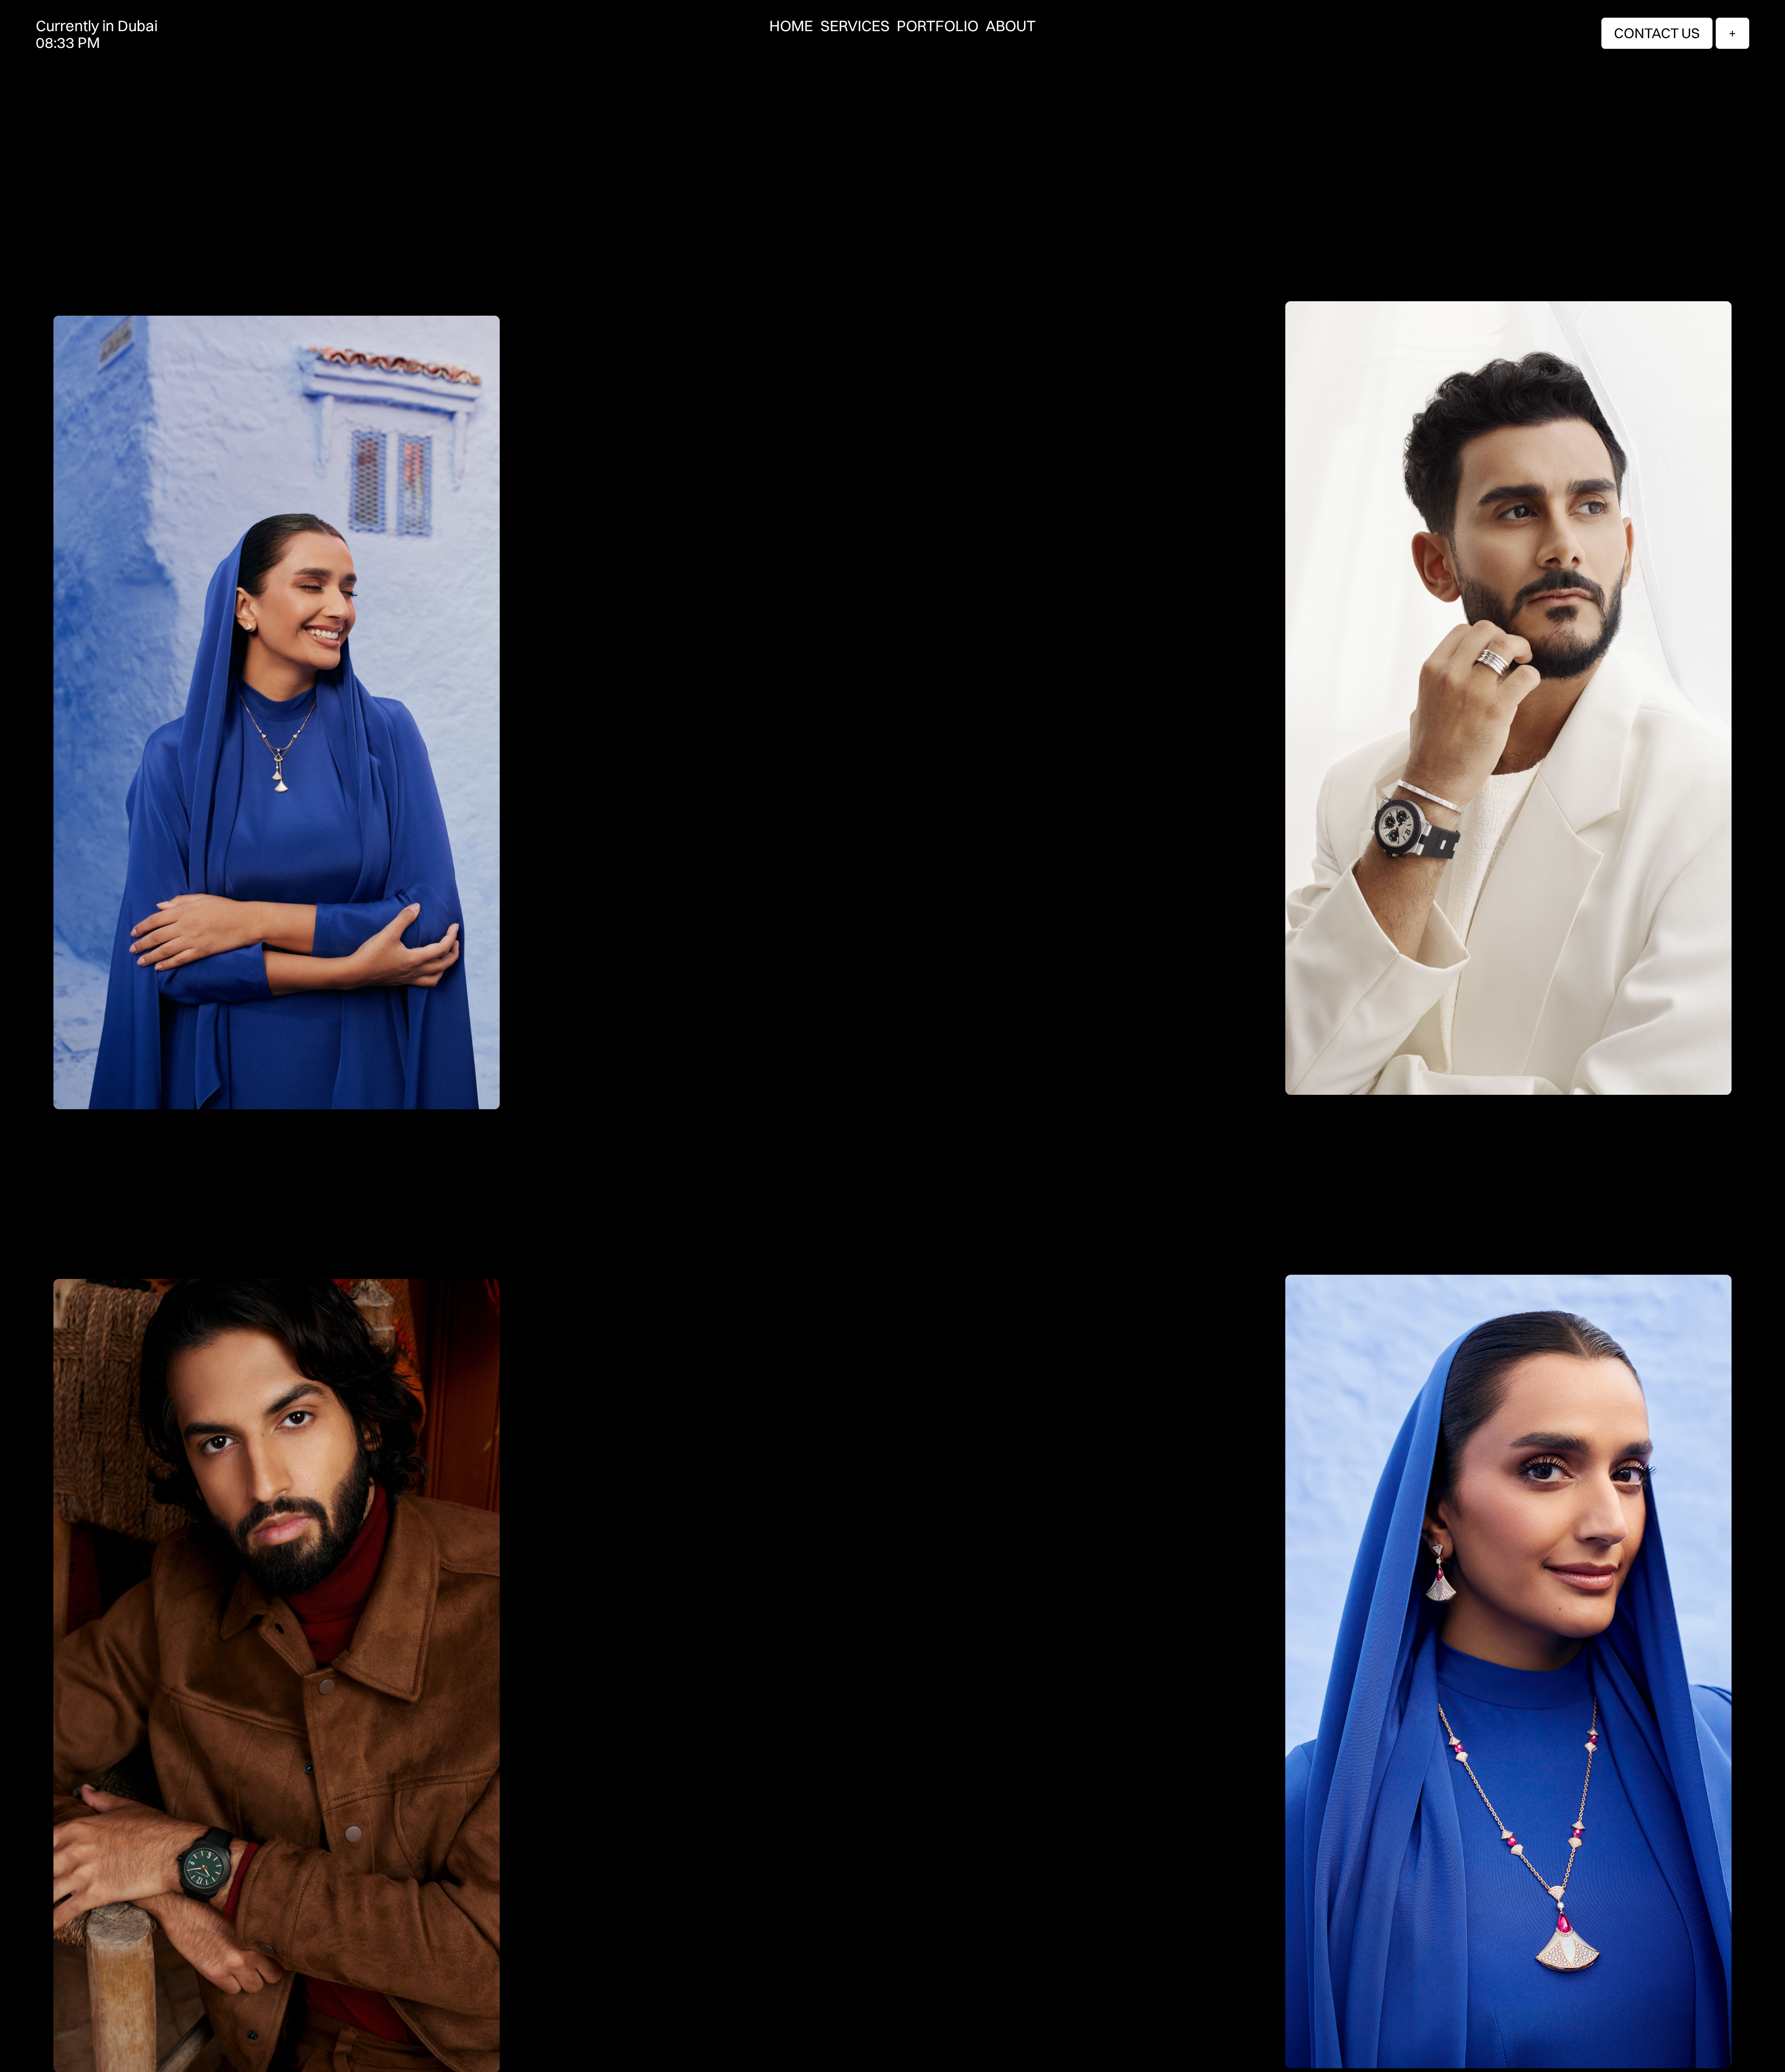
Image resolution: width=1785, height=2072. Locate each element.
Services (855, 26)
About (1011, 26)
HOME (791, 26)
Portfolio (938, 26)
